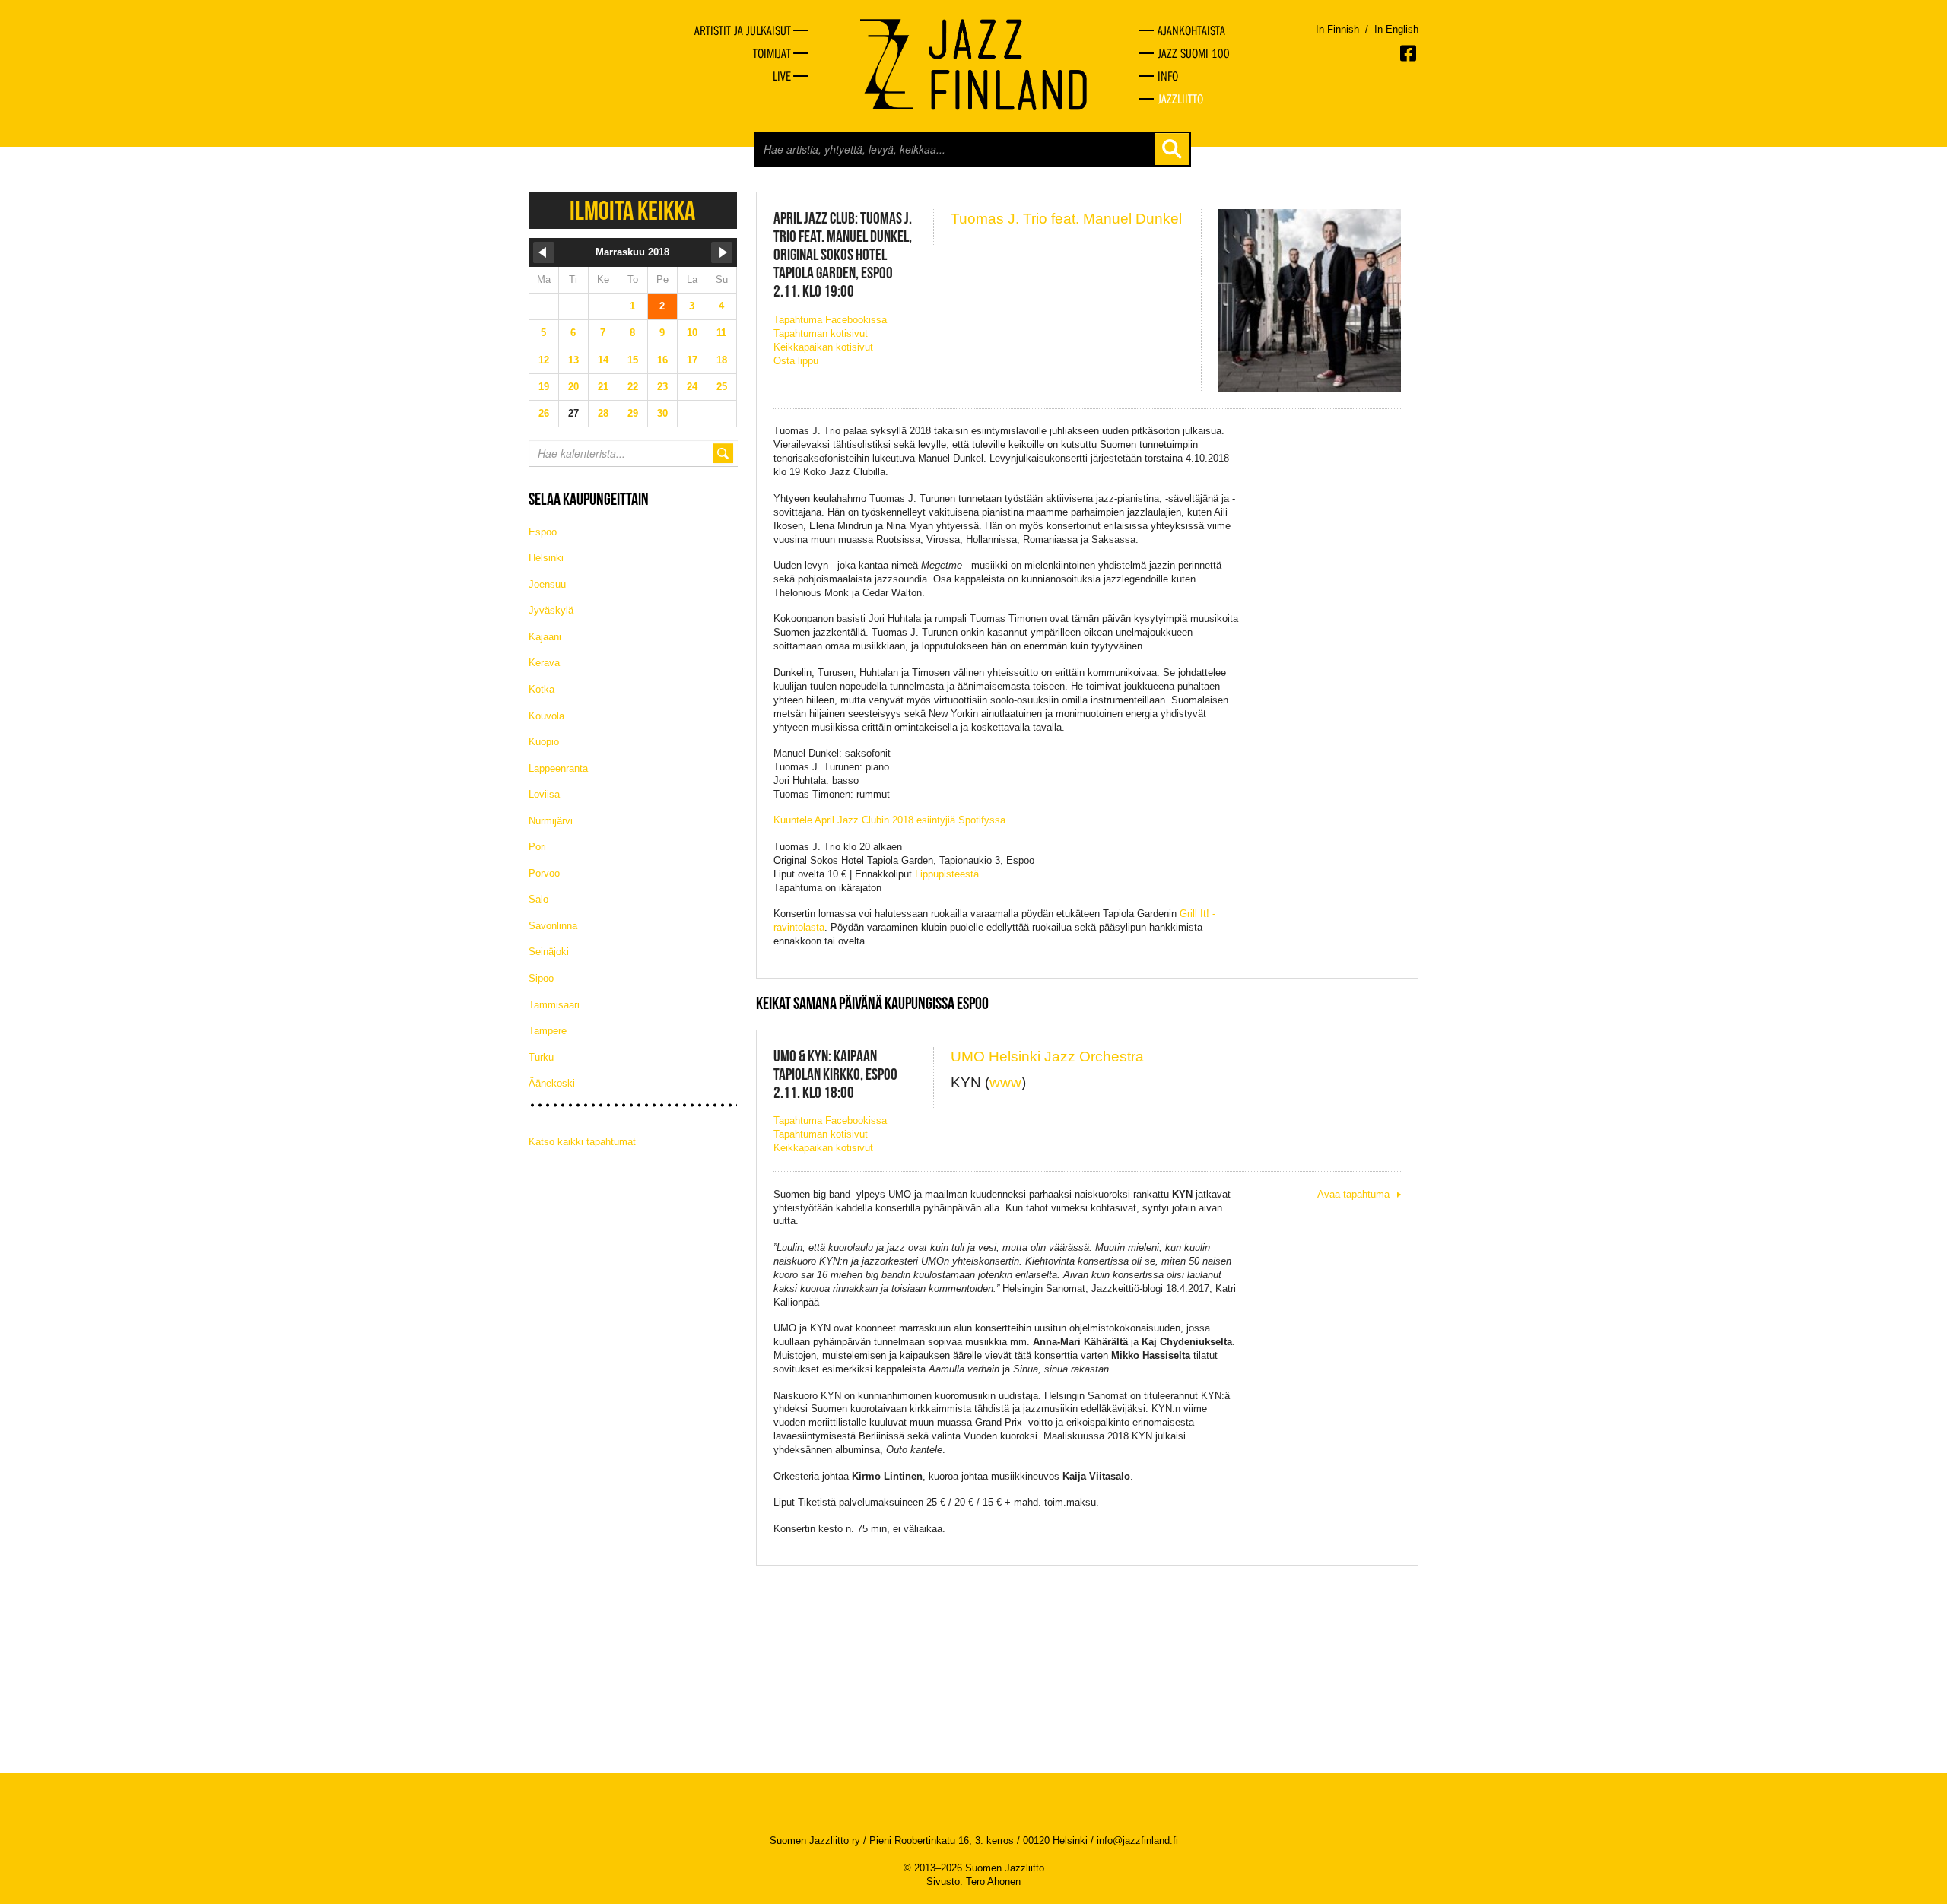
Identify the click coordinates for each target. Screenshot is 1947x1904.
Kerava (544, 663)
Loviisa (544, 794)
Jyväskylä (551, 610)
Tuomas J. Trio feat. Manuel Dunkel (1066, 219)
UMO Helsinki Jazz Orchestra (1047, 1057)
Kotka (542, 689)
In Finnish (1337, 29)
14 (603, 360)
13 (573, 360)
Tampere (548, 1031)
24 (692, 387)
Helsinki (546, 558)
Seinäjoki (549, 952)
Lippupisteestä (947, 874)
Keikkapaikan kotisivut (823, 347)
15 (633, 360)
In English (1396, 29)
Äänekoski (552, 1083)
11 (721, 333)
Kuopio (544, 742)
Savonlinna (553, 926)
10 (692, 333)
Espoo (543, 532)
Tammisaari (554, 1005)
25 (722, 387)
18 (722, 360)
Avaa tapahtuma (1353, 1194)
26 (544, 413)
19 (544, 387)
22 (633, 387)
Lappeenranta (558, 768)
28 (603, 413)
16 (662, 360)
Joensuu (547, 584)
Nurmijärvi (551, 821)
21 (603, 387)
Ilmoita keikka (632, 210)
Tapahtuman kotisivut (821, 333)
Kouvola (546, 716)
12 (544, 360)
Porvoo (544, 873)
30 (662, 413)
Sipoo (541, 978)
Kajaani (545, 637)
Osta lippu (796, 361)
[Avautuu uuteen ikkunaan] (1409, 53)
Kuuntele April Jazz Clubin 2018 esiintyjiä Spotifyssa (889, 820)
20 (573, 387)
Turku (541, 1057)
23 (662, 387)
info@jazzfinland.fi (1137, 1841)
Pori (537, 847)
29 (633, 413)
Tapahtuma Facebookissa (830, 320)
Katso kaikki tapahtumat (582, 1142)
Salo (538, 899)
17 (692, 360)
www (1005, 1082)
